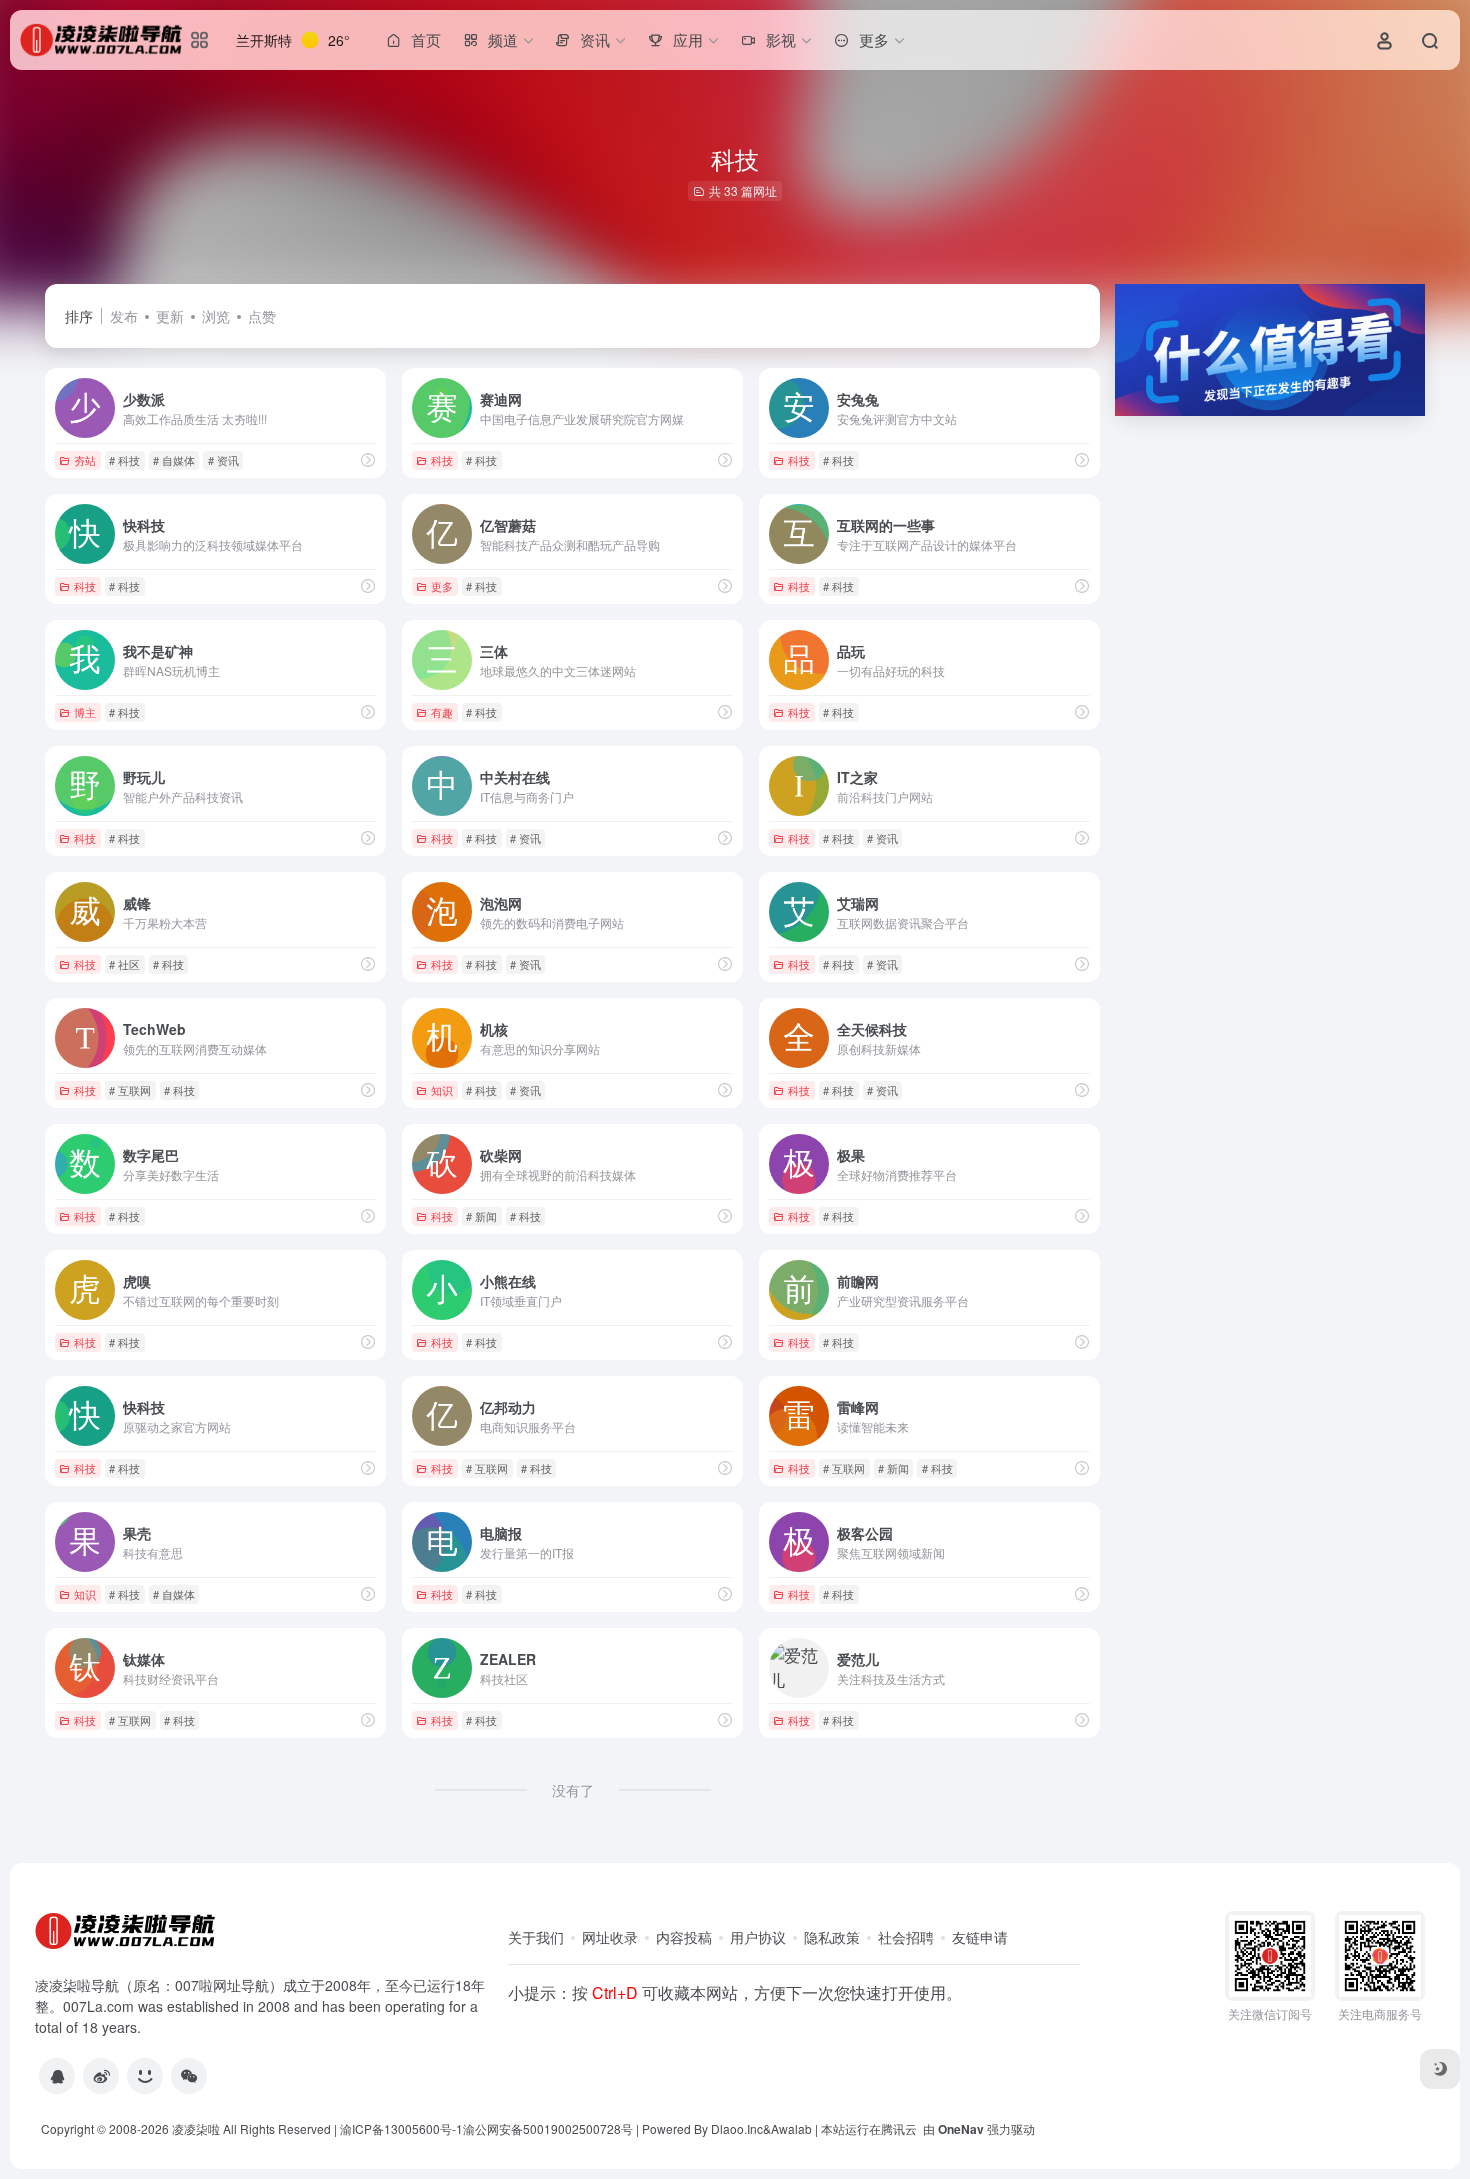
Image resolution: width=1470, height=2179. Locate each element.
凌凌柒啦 (196, 2128)
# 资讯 (223, 460)
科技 (442, 460)
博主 (85, 712)
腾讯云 (899, 2128)
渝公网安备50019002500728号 (548, 2128)
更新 (170, 316)
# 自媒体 (174, 460)
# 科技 (124, 460)
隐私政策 (832, 1937)
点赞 (262, 316)
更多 (442, 586)
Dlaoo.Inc (737, 2128)
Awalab (791, 2128)
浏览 (216, 316)
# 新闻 (481, 1216)
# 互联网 (130, 1090)
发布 (124, 316)
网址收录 (610, 1937)
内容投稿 (684, 1937)
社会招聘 (906, 1937)
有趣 (442, 712)
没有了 (573, 1790)
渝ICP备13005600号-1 (401, 2128)
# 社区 (124, 964)
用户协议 (758, 1937)
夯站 (85, 460)
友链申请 (980, 1937)
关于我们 (536, 1937)
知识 (442, 1090)
